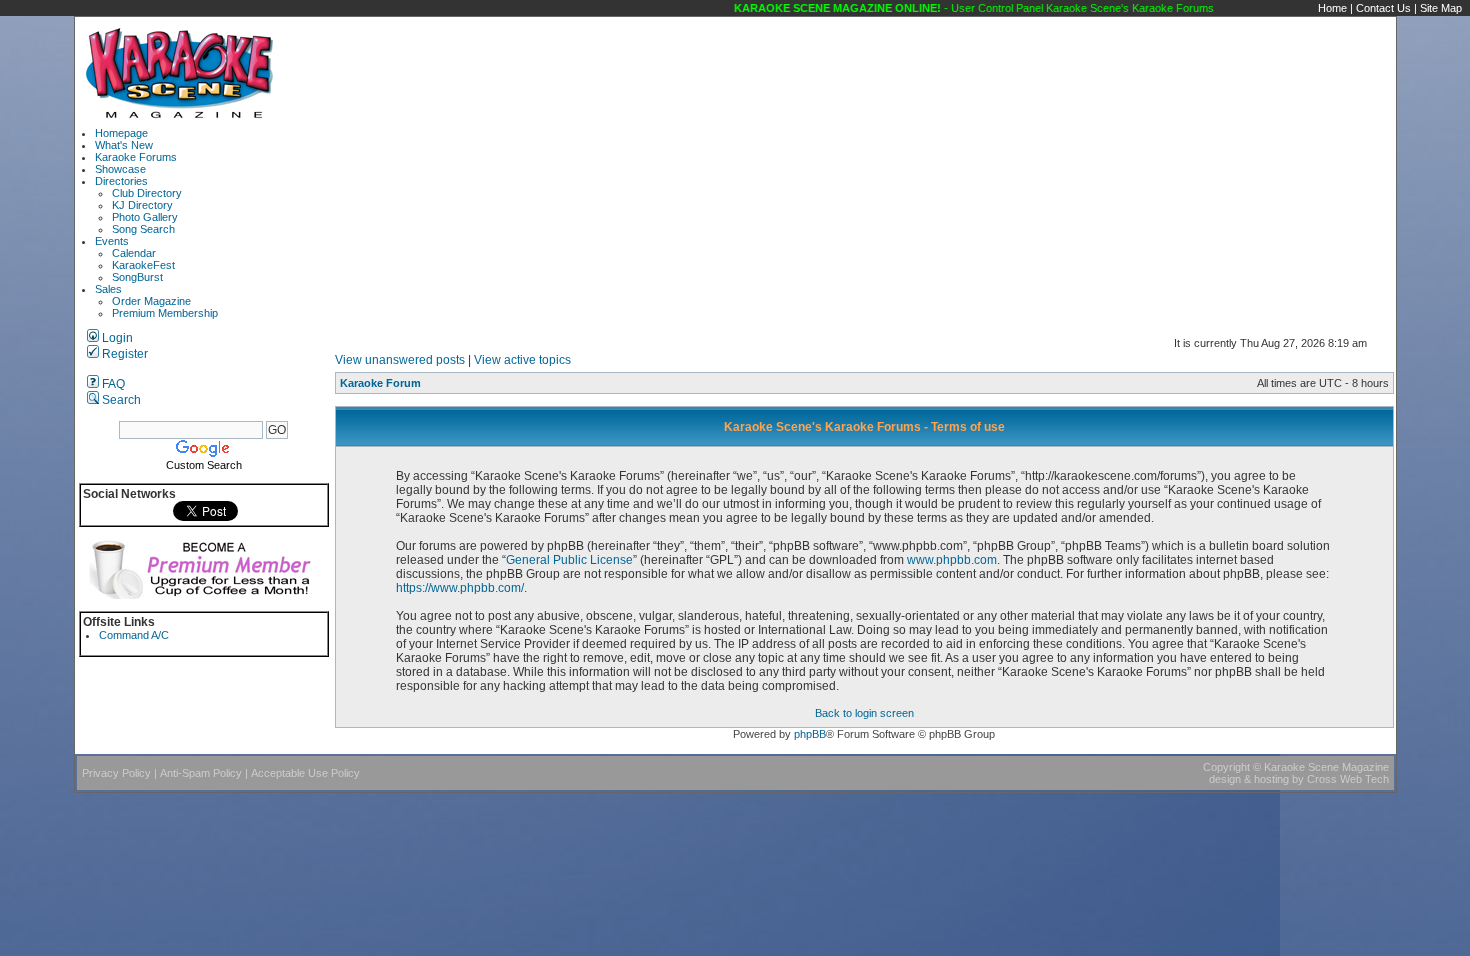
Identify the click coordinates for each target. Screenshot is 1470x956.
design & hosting (1249, 779)
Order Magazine (151, 301)
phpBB (810, 734)
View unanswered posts (400, 360)
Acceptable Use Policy (305, 773)
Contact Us (1383, 8)
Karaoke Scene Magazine (1326, 767)
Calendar (134, 253)
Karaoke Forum (380, 383)
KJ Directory (142, 205)
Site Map (1441, 8)
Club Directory (147, 193)
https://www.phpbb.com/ (460, 588)
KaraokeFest (143, 265)
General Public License (569, 560)
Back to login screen (864, 713)
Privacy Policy (116, 773)
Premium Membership (165, 313)
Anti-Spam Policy (201, 773)
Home (1332, 8)
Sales (108, 289)
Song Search (143, 229)
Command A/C (134, 635)
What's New (124, 145)
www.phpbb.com (952, 560)
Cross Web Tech (1348, 779)
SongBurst (137, 277)
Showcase (120, 169)
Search (120, 400)
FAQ (112, 384)
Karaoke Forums (136, 157)
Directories (121, 181)
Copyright (1226, 767)
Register (123, 354)
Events (112, 241)
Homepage (121, 133)
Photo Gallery (145, 217)
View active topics (522, 360)
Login (116, 338)
